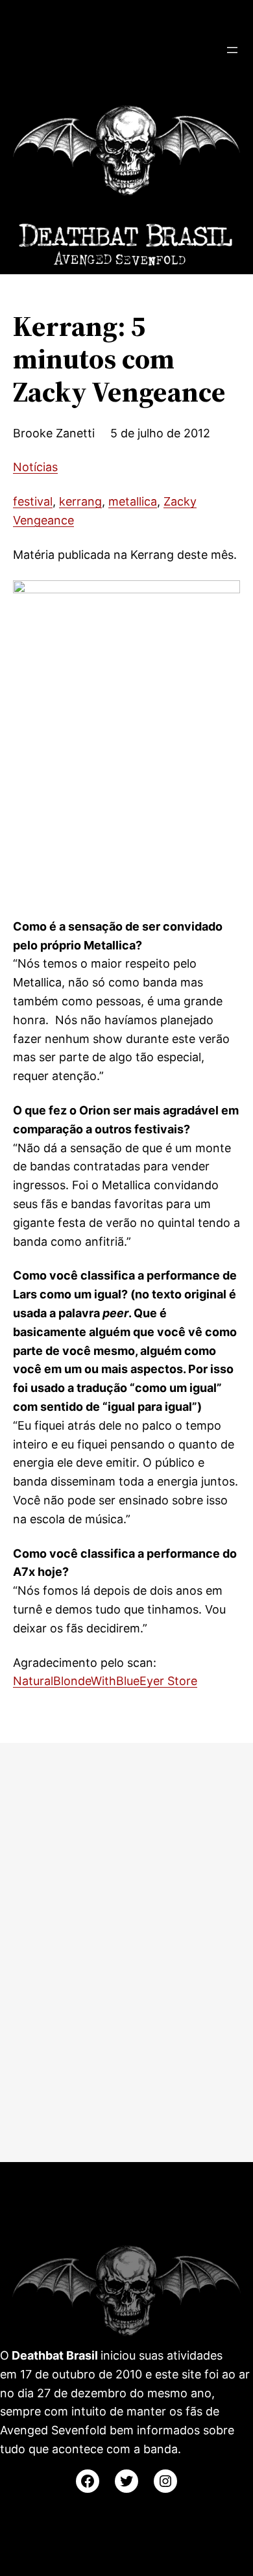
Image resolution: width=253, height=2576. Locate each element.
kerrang (80, 501)
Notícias (35, 467)
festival (33, 501)
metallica (133, 501)
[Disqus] (126, 1950)
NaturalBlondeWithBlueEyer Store (105, 1681)
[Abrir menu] (232, 50)
